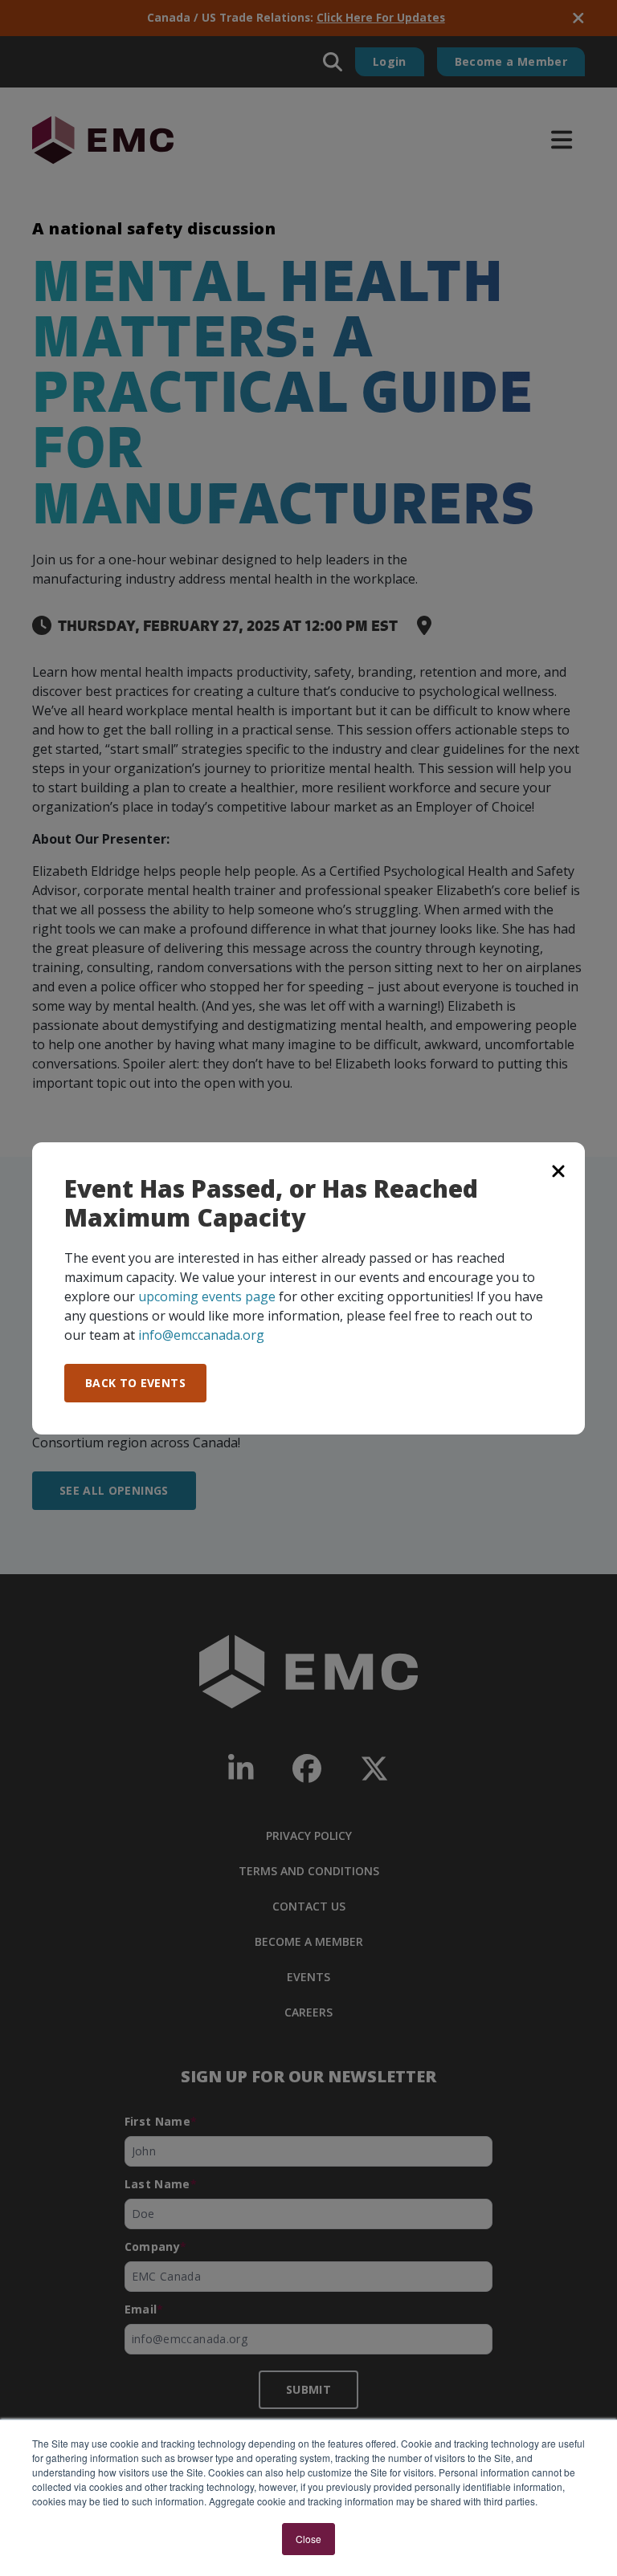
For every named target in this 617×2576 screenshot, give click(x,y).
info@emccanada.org (201, 1335)
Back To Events (135, 1383)
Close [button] (308, 2539)
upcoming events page (207, 1296)
